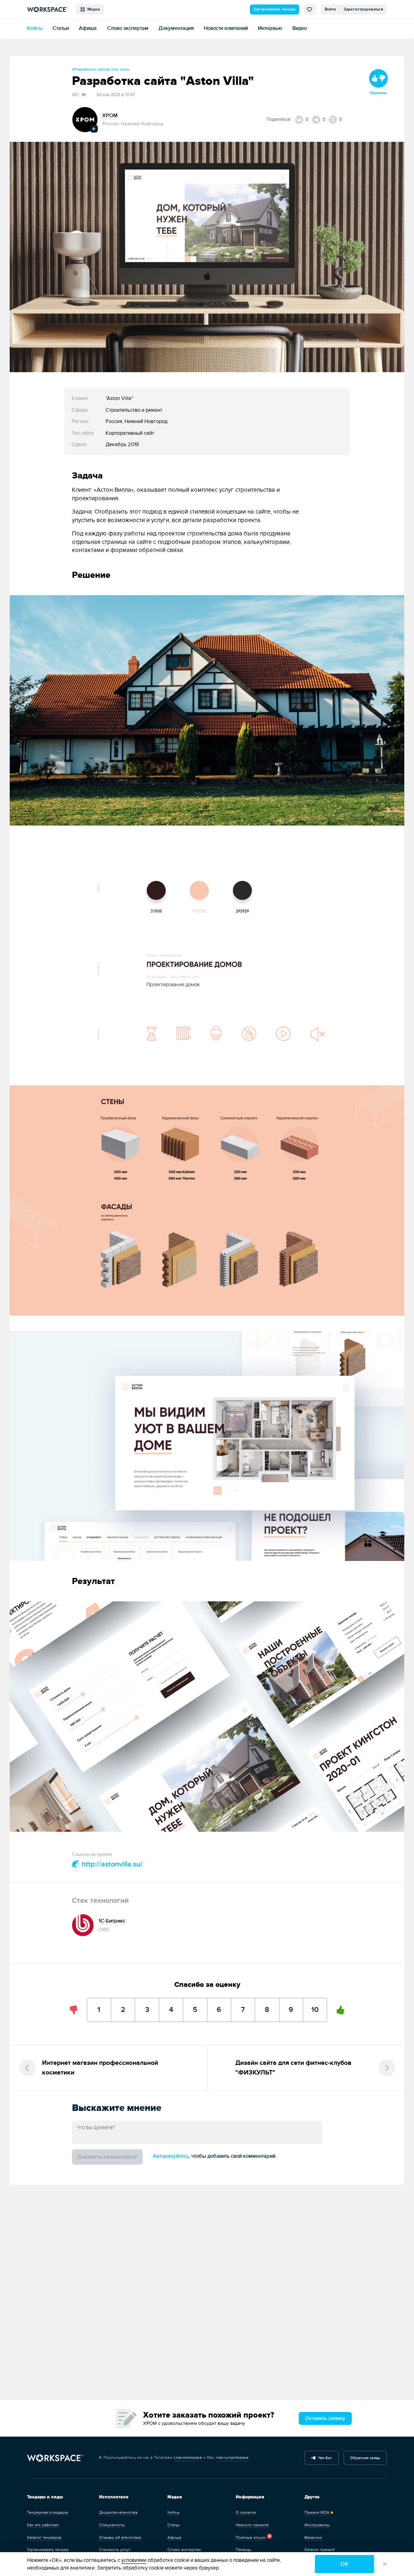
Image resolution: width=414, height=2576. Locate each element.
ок (344, 2564)
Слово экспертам (128, 28)
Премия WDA (317, 2513)
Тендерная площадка (48, 2513)
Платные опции (251, 2538)
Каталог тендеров (44, 2538)
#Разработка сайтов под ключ (101, 70)
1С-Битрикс (112, 1921)
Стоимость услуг (115, 2550)
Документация (176, 28)
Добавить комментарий (107, 2157)
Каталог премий (320, 2550)
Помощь (243, 2550)
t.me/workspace (188, 2458)
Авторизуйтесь (171, 2156)
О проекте (246, 2513)
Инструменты (317, 2525)
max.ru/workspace (232, 2458)
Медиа (92, 9)
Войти (330, 9)
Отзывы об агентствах (120, 2538)
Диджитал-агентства (118, 2513)
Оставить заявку (325, 2419)
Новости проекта (252, 2525)
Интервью (270, 28)
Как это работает (43, 2525)
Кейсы (35, 28)
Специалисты (112, 2525)
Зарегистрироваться (363, 9)
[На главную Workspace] (55, 2458)
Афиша (88, 28)
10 (315, 2006)
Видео (300, 28)
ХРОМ (110, 116)
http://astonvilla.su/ (111, 1864)
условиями (134, 2560)
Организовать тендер (275, 9)
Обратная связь (365, 2458)
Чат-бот (324, 2458)
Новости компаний (226, 28)
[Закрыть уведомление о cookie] (385, 2564)
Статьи (61, 28)
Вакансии (313, 2538)
